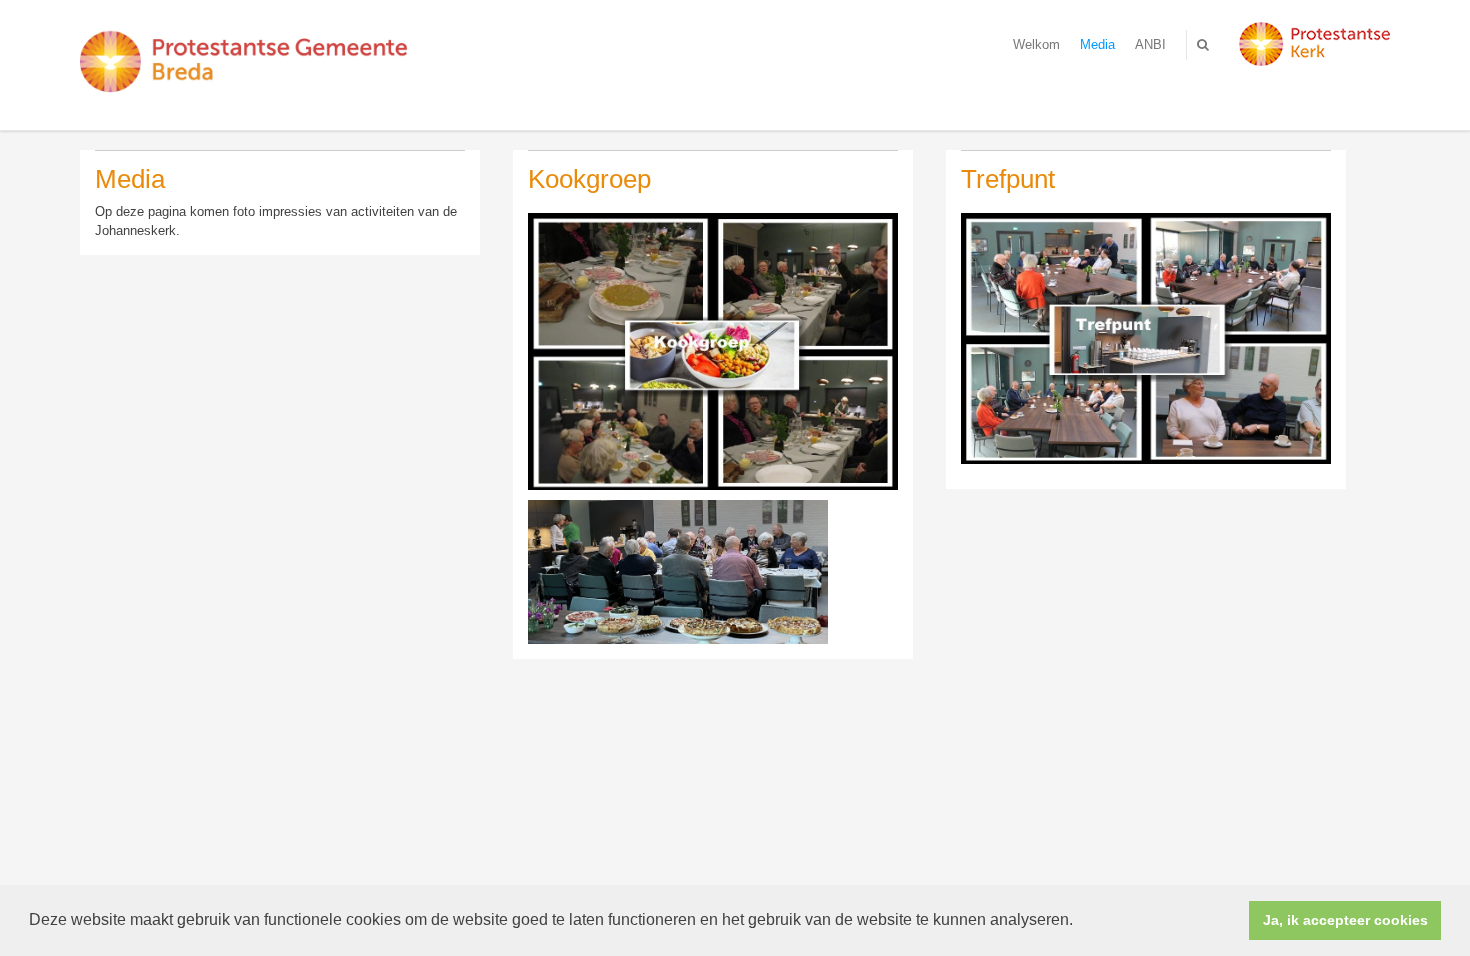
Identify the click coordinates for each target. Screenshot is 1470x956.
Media (1097, 44)
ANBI (1150, 44)
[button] (1080, 922)
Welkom (1036, 44)
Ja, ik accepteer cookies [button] (1345, 920)
